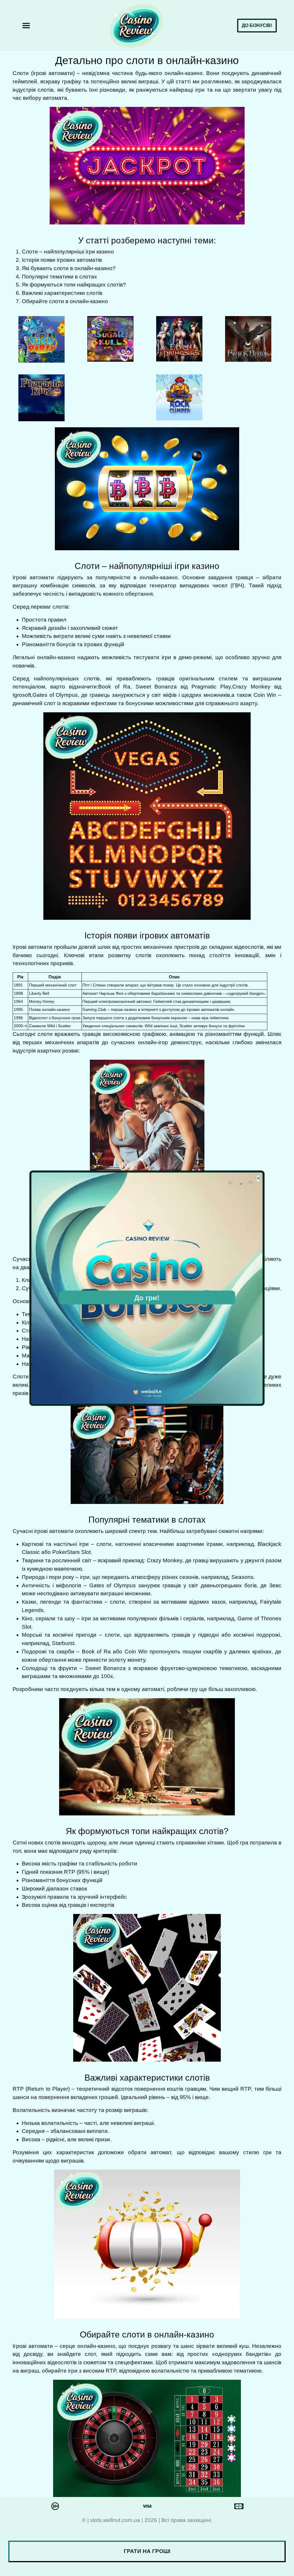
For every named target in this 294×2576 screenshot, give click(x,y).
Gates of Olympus (55, 695)
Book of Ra (114, 687)
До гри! (147, 1298)
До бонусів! (257, 25)
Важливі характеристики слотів (62, 293)
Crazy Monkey (251, 687)
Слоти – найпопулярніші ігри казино (68, 252)
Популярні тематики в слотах (59, 277)
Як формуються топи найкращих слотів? (74, 285)
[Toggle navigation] (26, 26)
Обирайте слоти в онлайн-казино (65, 301)
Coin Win (265, 695)
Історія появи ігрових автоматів (62, 260)
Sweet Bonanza (156, 687)
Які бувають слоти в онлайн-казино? (69, 268)
